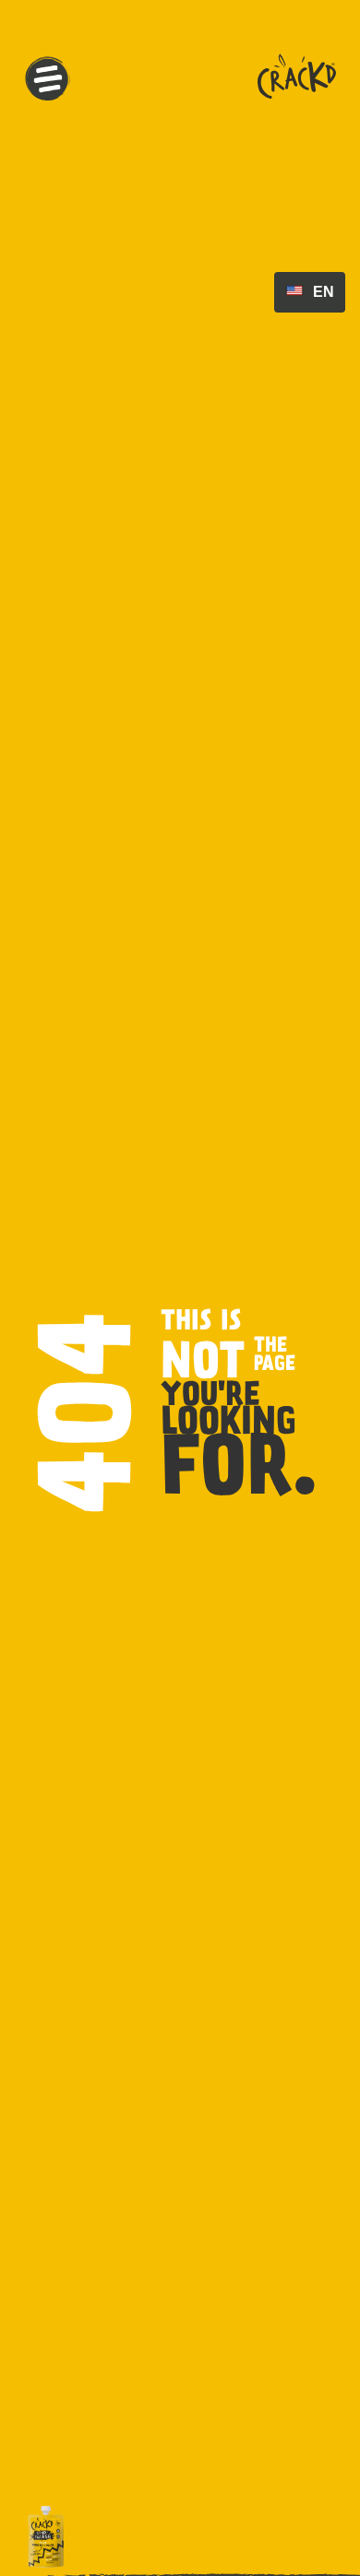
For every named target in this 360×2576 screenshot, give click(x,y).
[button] (48, 80)
